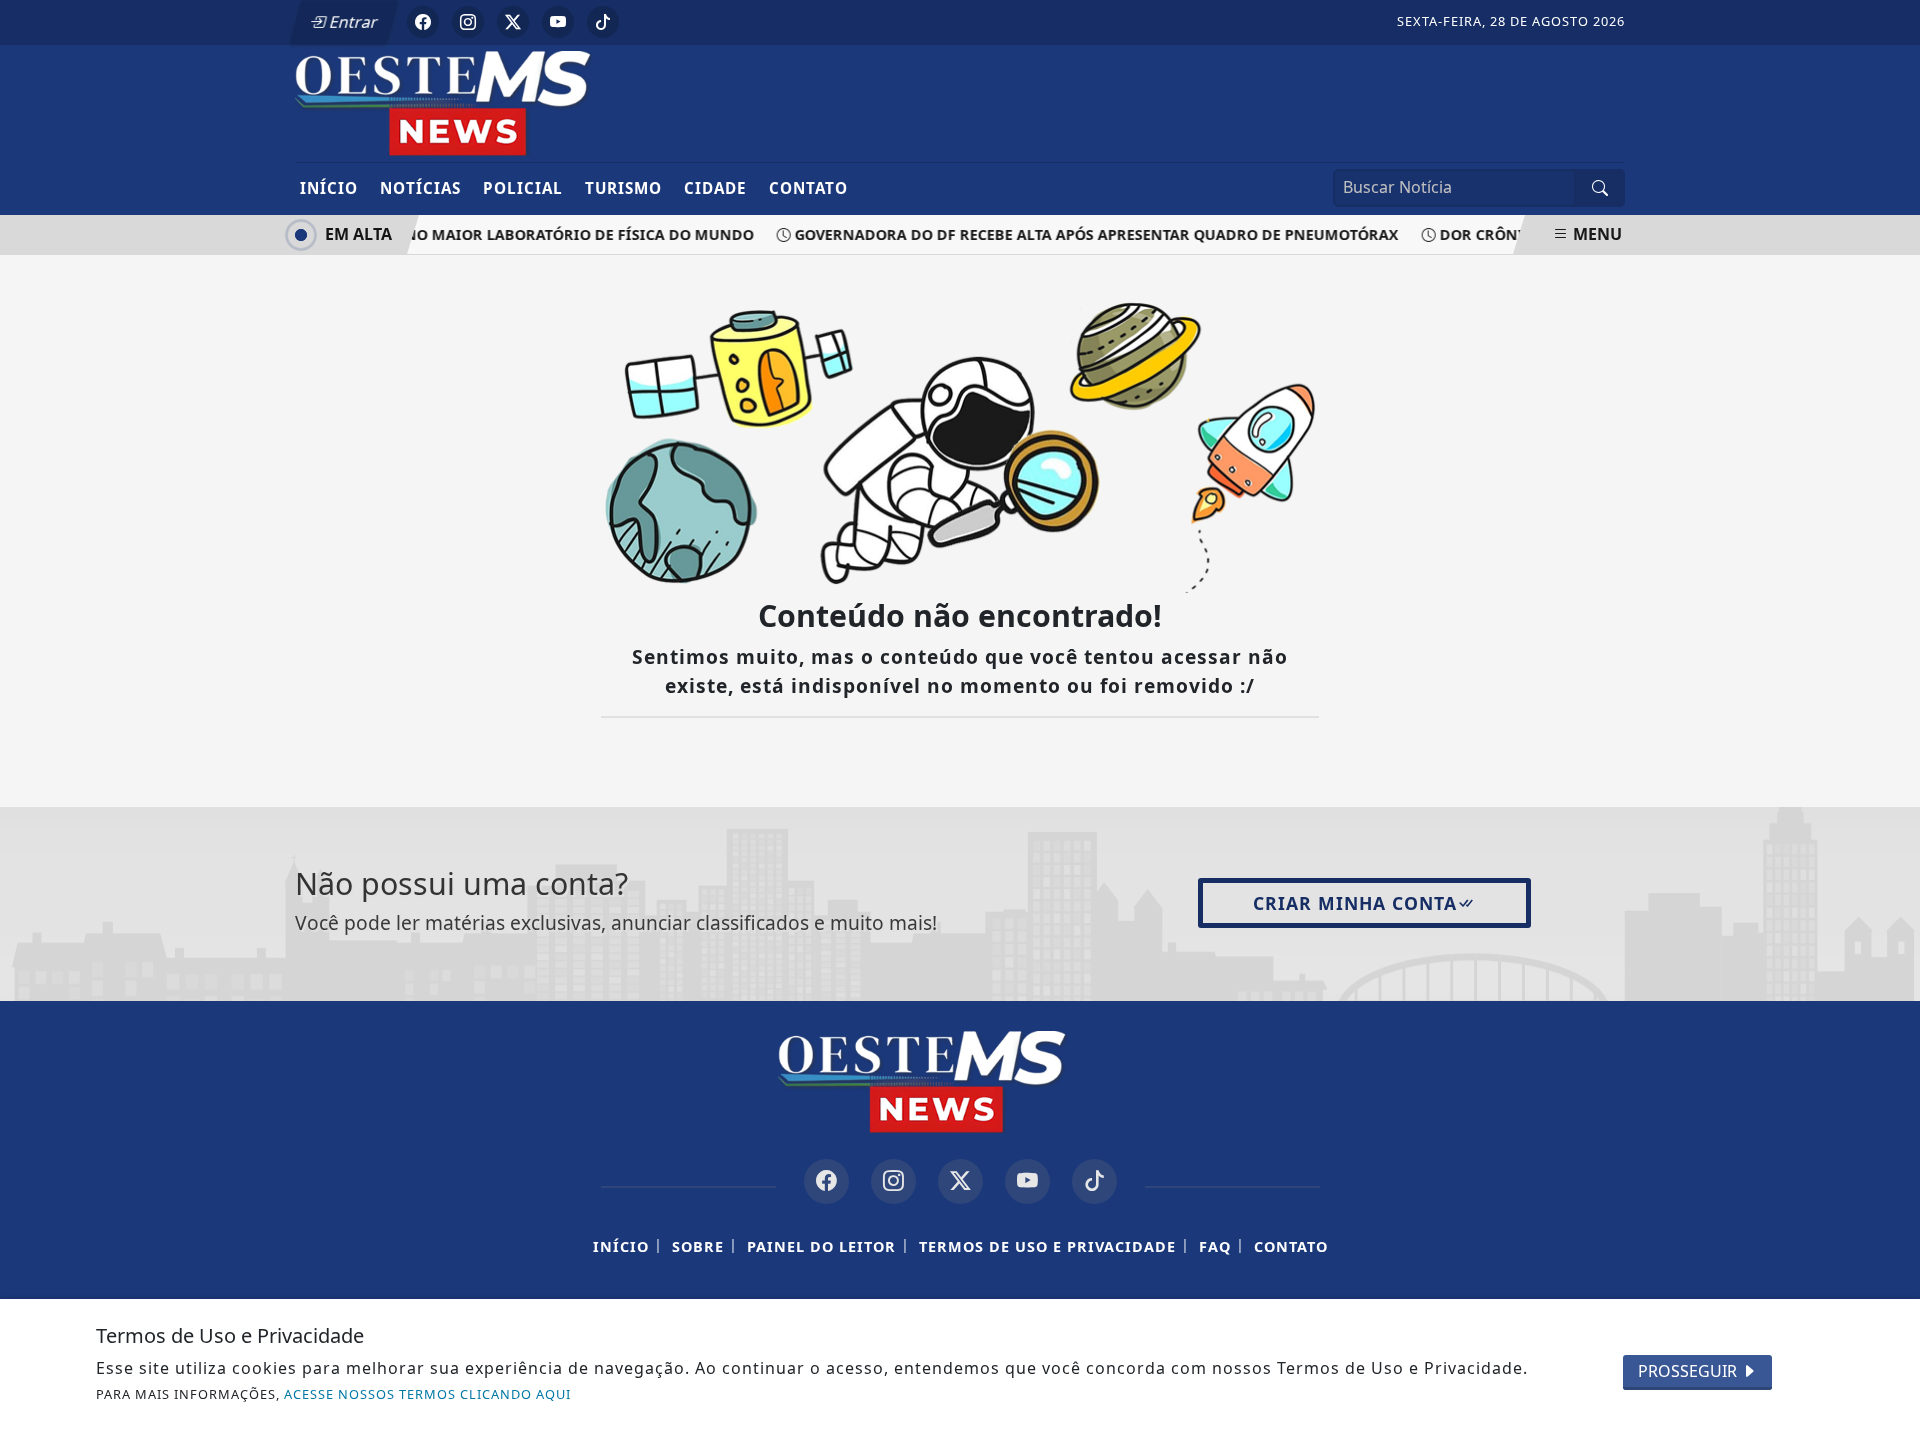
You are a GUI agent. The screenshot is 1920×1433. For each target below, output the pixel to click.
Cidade (715, 188)
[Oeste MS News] (482, 102)
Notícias (420, 188)
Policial (523, 188)
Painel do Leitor (821, 1246)
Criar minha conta (1355, 903)
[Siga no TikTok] (603, 22)
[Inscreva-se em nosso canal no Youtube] (1027, 1181)
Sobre (698, 1246)
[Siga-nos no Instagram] (893, 1181)
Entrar (352, 22)
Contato (808, 188)
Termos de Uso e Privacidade (1047, 1246)
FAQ (1215, 1246)
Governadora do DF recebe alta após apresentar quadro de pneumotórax (1086, 234)
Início (329, 188)
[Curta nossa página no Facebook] (826, 1181)
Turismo (623, 188)
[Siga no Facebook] (423, 22)
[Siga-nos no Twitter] (960, 1181)
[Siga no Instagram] (468, 22)
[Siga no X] (513, 22)
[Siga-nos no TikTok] (1094, 1181)
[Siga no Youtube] (558, 22)
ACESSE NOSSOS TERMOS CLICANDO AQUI (427, 1394)
